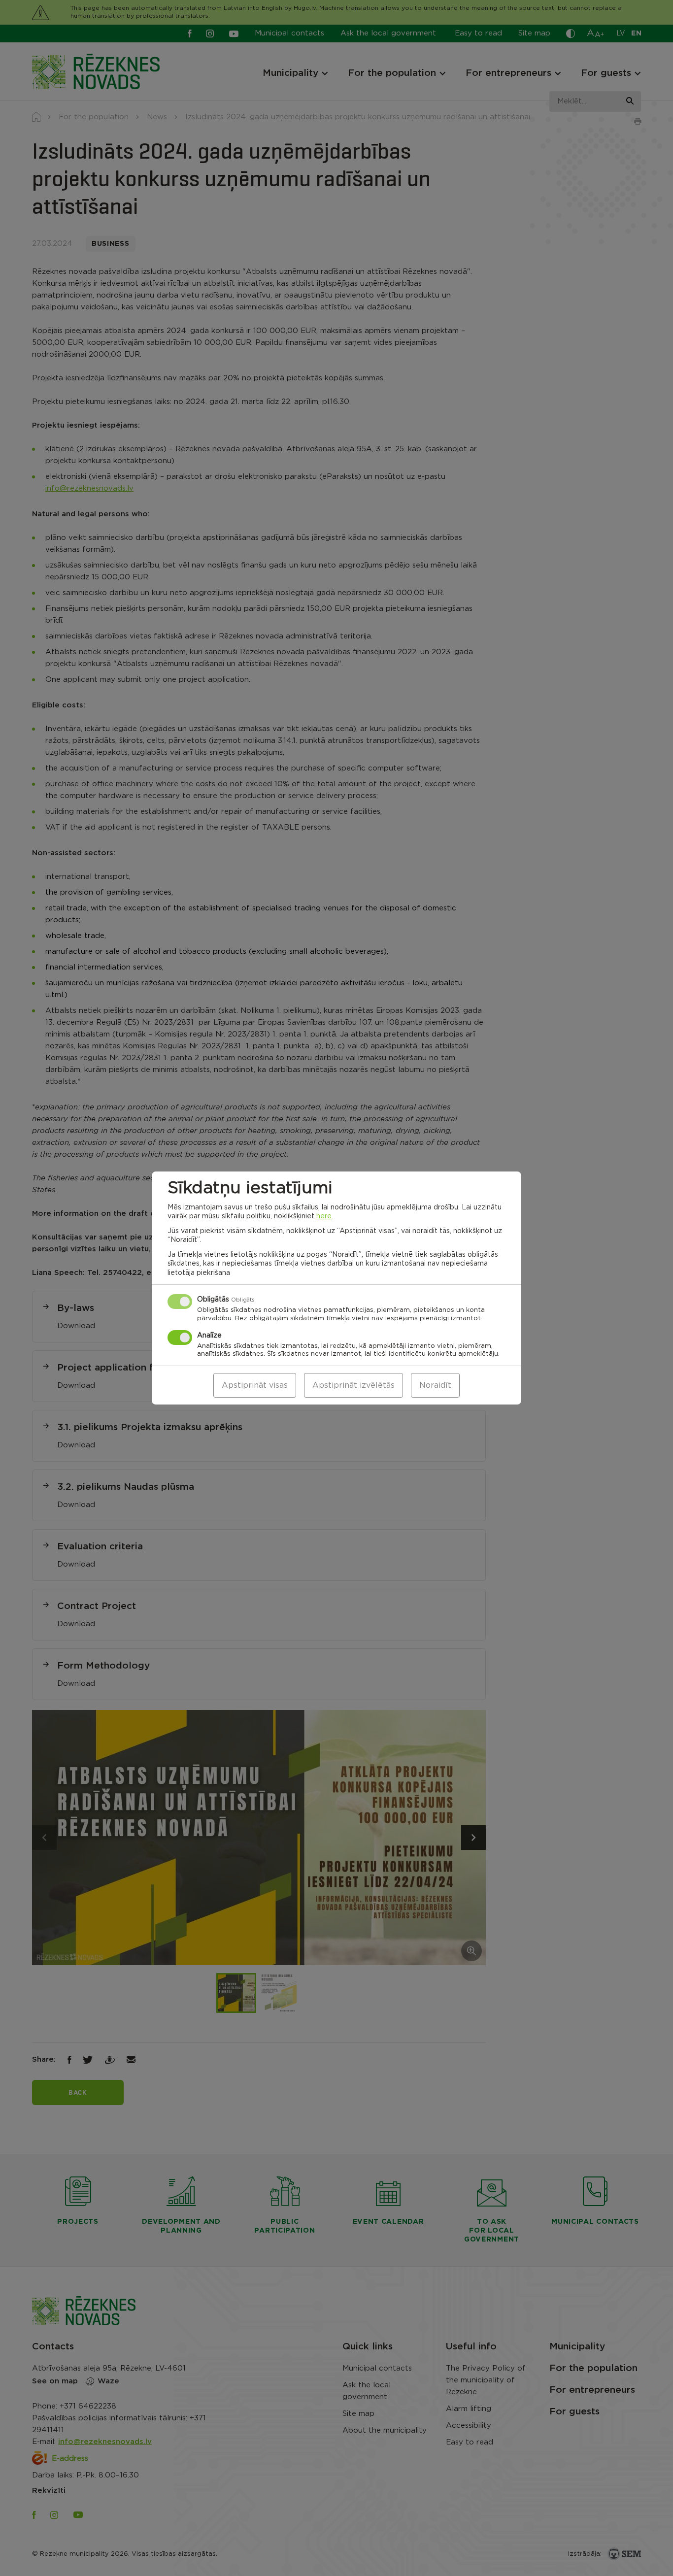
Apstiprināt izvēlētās (353, 1385)
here (324, 1216)
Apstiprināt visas (255, 1385)
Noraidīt (435, 1385)
